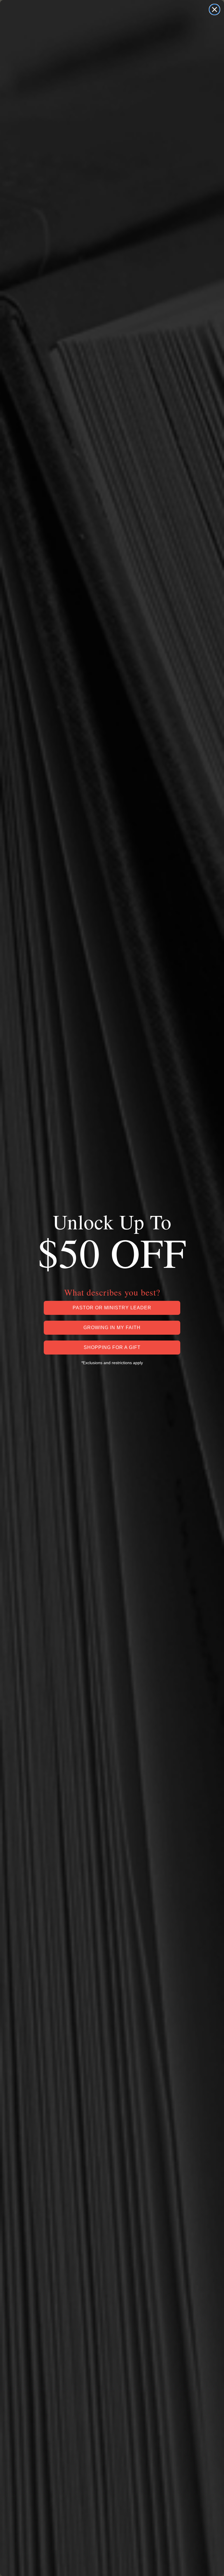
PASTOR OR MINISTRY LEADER (112, 1308)
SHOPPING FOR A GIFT (112, 1347)
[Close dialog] (215, 9)
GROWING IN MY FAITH (112, 1328)
